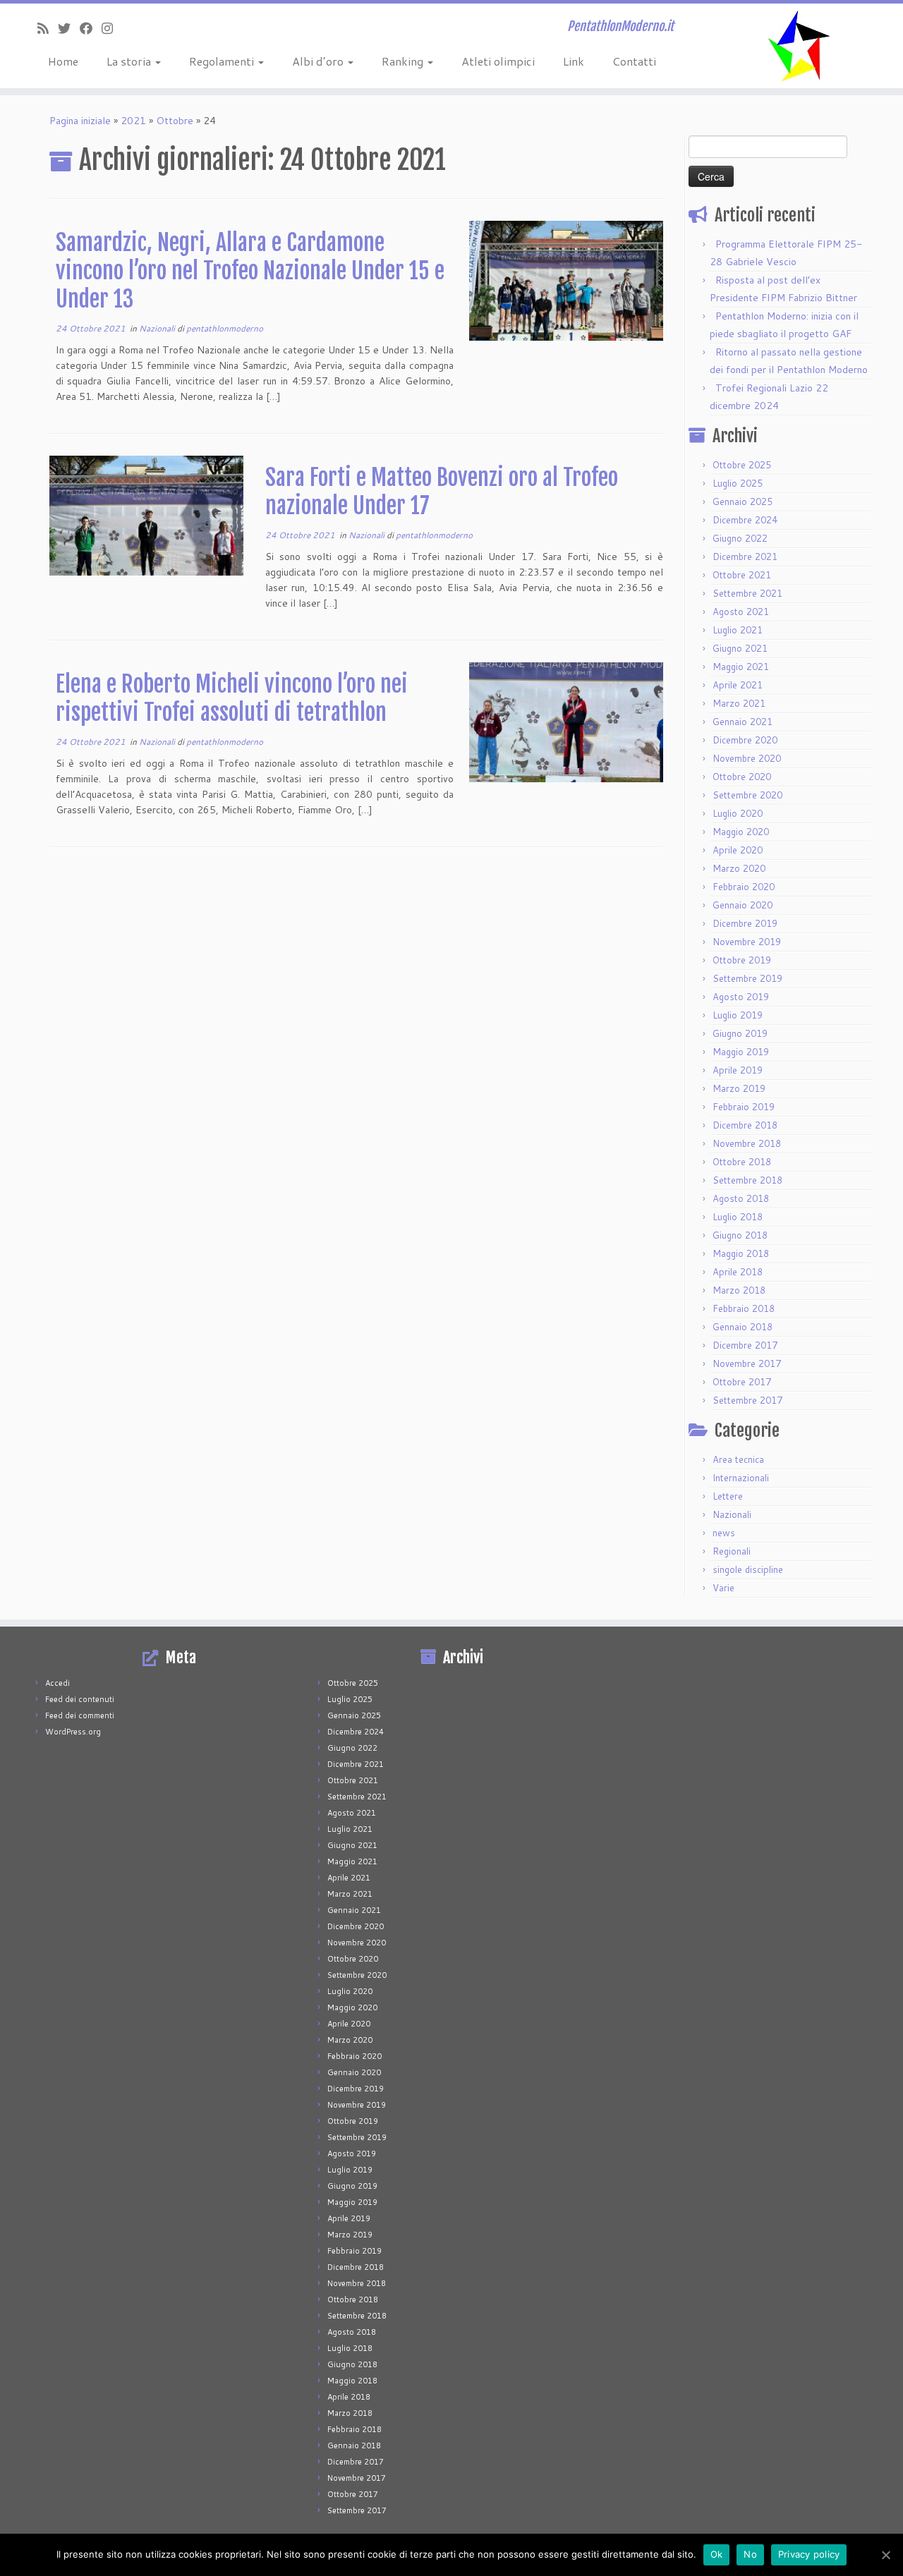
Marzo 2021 (739, 703)
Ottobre (175, 121)
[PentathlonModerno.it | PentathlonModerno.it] (799, 46)
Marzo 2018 (739, 1290)
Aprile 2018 (738, 1272)
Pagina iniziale (80, 121)
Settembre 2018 (747, 1180)
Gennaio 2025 (743, 502)
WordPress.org (73, 1732)
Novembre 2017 (747, 1363)
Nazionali (158, 328)
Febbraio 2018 (744, 1308)
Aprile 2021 (738, 685)
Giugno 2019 (740, 1033)
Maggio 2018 (741, 1253)
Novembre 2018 (747, 1143)
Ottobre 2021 (742, 575)
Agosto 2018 (741, 1198)
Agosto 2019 (741, 997)
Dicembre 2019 (745, 923)
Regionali (732, 1551)
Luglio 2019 (738, 1015)
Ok (717, 2554)
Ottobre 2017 (742, 1382)
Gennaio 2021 (743, 722)
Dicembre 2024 (745, 520)
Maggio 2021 (741, 667)
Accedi (57, 1683)
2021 (133, 121)
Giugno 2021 (740, 648)
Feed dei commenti (80, 1715)
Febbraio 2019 (744, 1107)
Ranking (404, 61)
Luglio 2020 (738, 813)
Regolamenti (223, 61)
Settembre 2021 (747, 593)
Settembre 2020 (747, 795)
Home (63, 61)
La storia (130, 61)
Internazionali (741, 1478)
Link (574, 61)
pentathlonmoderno (225, 328)
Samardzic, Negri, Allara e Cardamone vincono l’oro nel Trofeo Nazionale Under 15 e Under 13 (250, 271)
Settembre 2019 (747, 978)
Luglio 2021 (738, 630)
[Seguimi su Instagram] (112, 28)
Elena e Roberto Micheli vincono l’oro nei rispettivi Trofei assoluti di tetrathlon (232, 698)
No (750, 2554)
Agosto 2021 (741, 612)
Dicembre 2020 (745, 740)
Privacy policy (809, 2554)
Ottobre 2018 (742, 1162)
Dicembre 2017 (745, 1345)
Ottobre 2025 (742, 465)
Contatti (634, 61)
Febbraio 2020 (744, 887)
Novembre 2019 (747, 942)
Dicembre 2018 (745, 1125)
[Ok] (885, 2555)
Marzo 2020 (739, 868)
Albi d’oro (319, 61)
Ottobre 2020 (742, 777)
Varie (723, 1588)
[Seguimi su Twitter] (69, 28)
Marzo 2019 (739, 1088)
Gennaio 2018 (743, 1327)
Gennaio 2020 (743, 905)
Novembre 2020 (747, 758)
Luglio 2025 (738, 483)
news (724, 1533)
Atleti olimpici (498, 61)
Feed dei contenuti (80, 1699)
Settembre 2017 (747, 1400)
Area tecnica (738, 1459)
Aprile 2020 (738, 850)
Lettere (728, 1496)
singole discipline (748, 1569)
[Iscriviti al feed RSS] (48, 28)
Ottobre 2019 (742, 960)
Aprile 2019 (738, 1070)
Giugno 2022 (740, 538)
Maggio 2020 (741, 832)
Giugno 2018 (740, 1235)
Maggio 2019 (741, 1052)
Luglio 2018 (738, 1217)
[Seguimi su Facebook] (91, 28)
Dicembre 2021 (745, 557)
